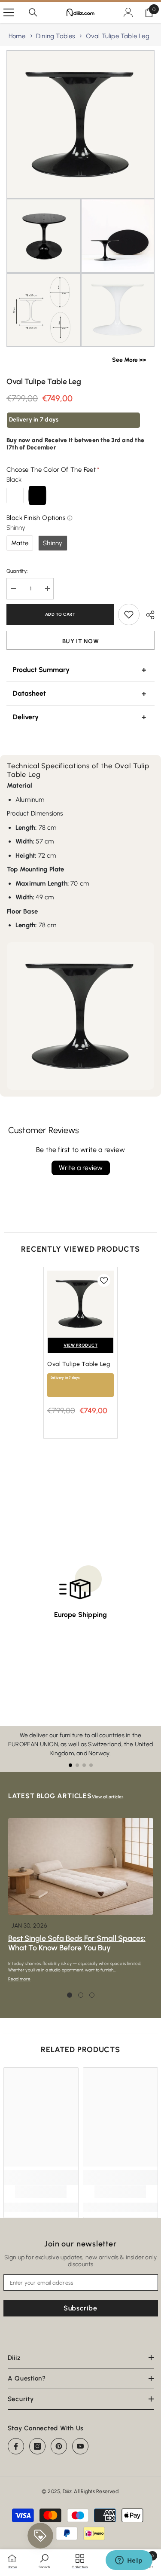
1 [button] (70, 1995)
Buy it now (81, 641)
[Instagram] (37, 2446)
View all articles (108, 1797)
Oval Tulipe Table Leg (118, 36)
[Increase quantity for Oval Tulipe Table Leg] (47, 589)
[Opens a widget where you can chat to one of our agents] (129, 2561)
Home (17, 36)
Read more (20, 1979)
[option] (80, 1357)
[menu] (9, 12)
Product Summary (41, 670)
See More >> (129, 360)
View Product (80, 1345)
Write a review (81, 1168)
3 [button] (92, 1995)
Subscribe (80, 2308)
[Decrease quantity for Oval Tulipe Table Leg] (13, 589)
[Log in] (128, 12)
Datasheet (29, 693)
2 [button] (81, 1995)
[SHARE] (147, 615)
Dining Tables (56, 36)
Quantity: (17, 571)
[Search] (33, 12)
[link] (41, 2192)
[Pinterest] (59, 2446)
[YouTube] (80, 2446)
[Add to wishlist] (129, 614)
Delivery (26, 717)
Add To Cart (60, 614)
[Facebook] (16, 2446)
